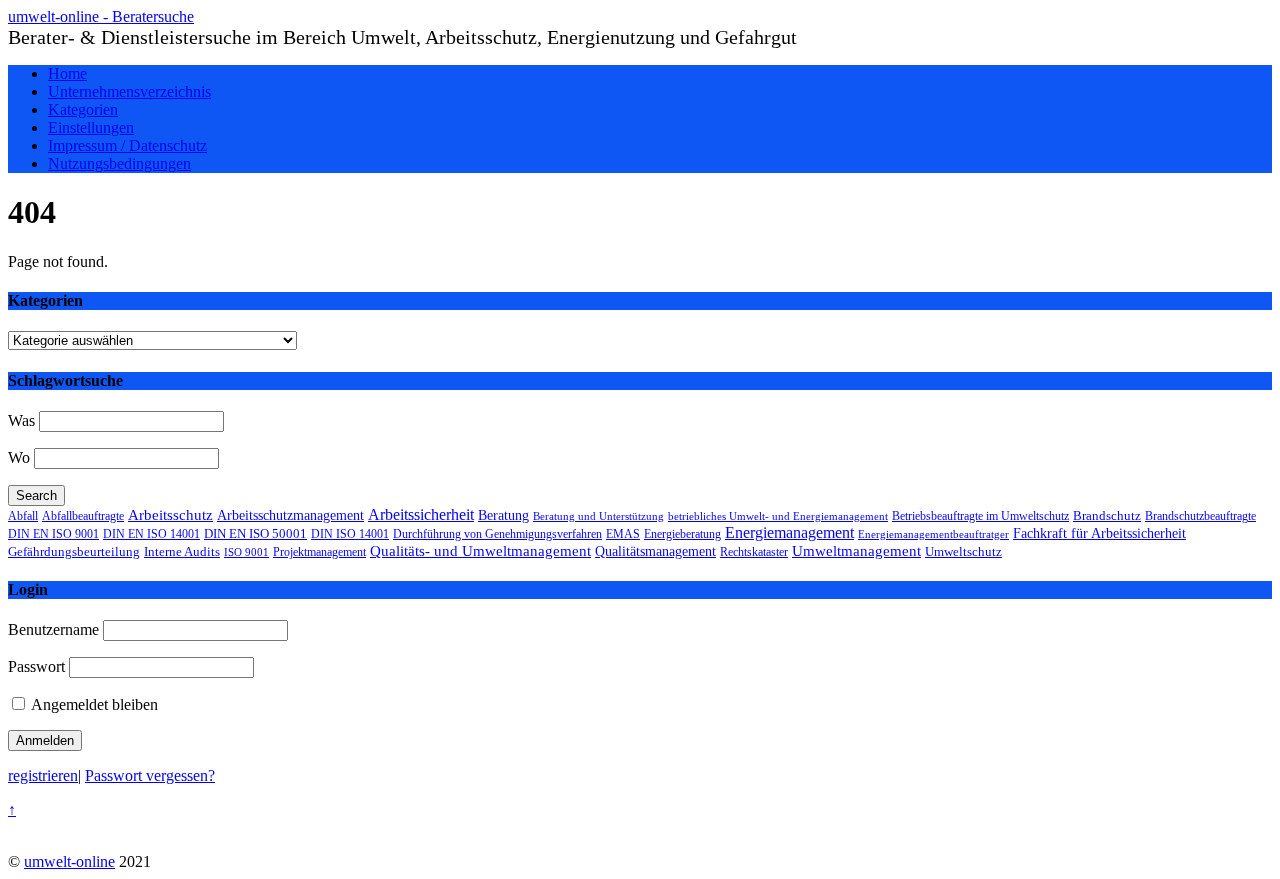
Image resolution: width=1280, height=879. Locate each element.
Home (67, 73)
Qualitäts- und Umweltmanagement (480, 551)
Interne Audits (182, 552)
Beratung (503, 515)
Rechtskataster (754, 552)
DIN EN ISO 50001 (255, 533)
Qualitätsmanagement (655, 551)
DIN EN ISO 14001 (151, 534)
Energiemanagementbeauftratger (933, 534)
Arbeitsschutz (170, 514)
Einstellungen (91, 127)
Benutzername (53, 629)
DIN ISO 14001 (350, 534)
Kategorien (83, 109)
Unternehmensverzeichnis (129, 91)
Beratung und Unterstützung (598, 516)
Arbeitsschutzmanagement (290, 515)
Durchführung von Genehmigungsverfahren (497, 534)
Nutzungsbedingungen (119, 163)
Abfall (23, 516)
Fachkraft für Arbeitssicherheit (1099, 533)
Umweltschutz (963, 551)
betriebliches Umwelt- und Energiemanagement (778, 516)
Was (21, 420)
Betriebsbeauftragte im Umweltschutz (980, 516)
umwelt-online (69, 861)
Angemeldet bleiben (93, 704)
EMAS (623, 534)
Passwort (36, 666)
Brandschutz (1107, 515)
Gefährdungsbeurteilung (74, 552)
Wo (19, 457)
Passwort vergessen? (150, 775)
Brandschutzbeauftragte (1200, 516)
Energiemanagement (789, 532)
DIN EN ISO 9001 (53, 534)
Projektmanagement (319, 552)
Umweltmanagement (856, 550)
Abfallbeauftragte (83, 516)
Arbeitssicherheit (421, 514)
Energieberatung (682, 534)
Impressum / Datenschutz (127, 145)
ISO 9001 (246, 552)
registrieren (43, 775)
